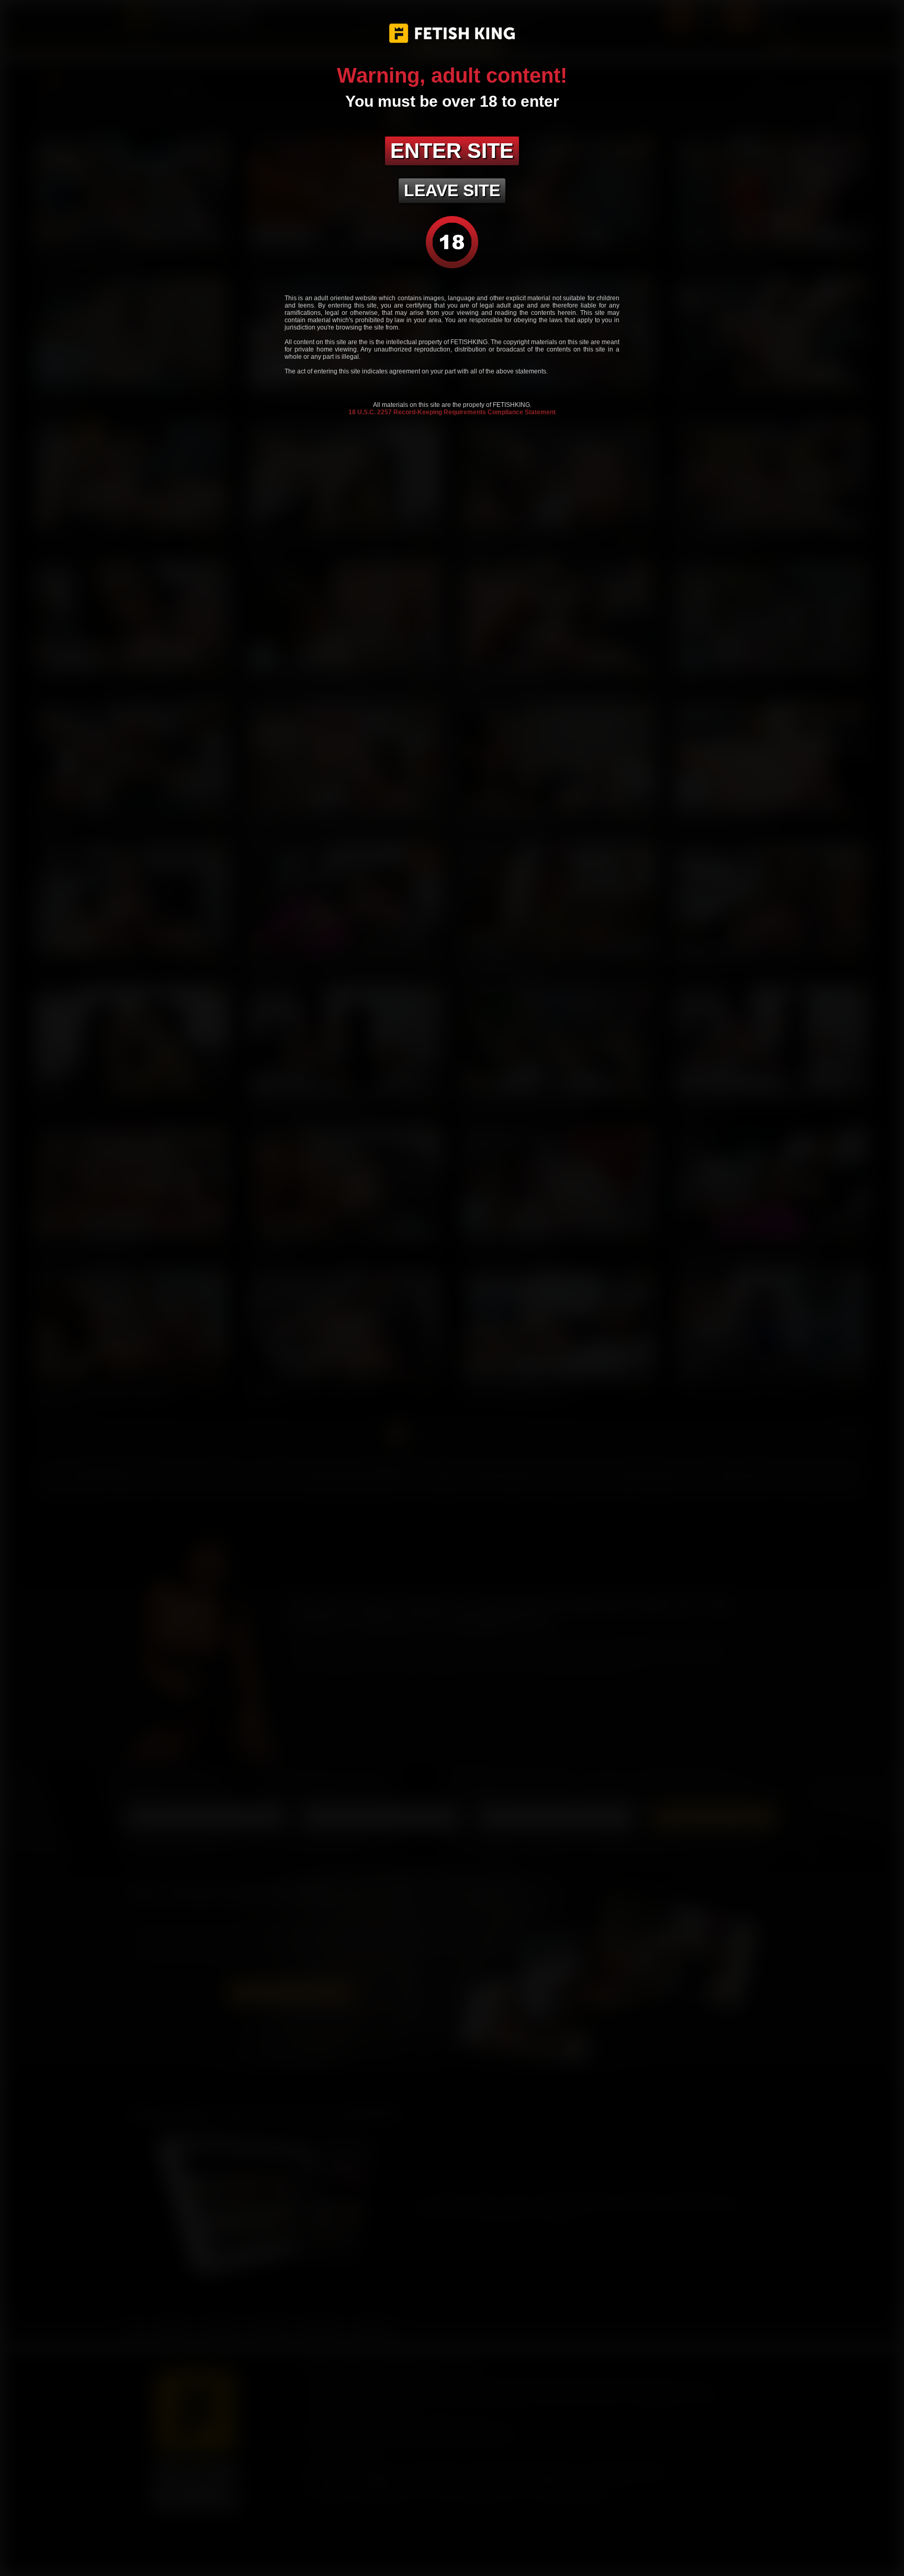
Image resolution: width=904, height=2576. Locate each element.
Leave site (452, 190)
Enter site (452, 151)
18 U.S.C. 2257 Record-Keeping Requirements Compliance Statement (452, 412)
